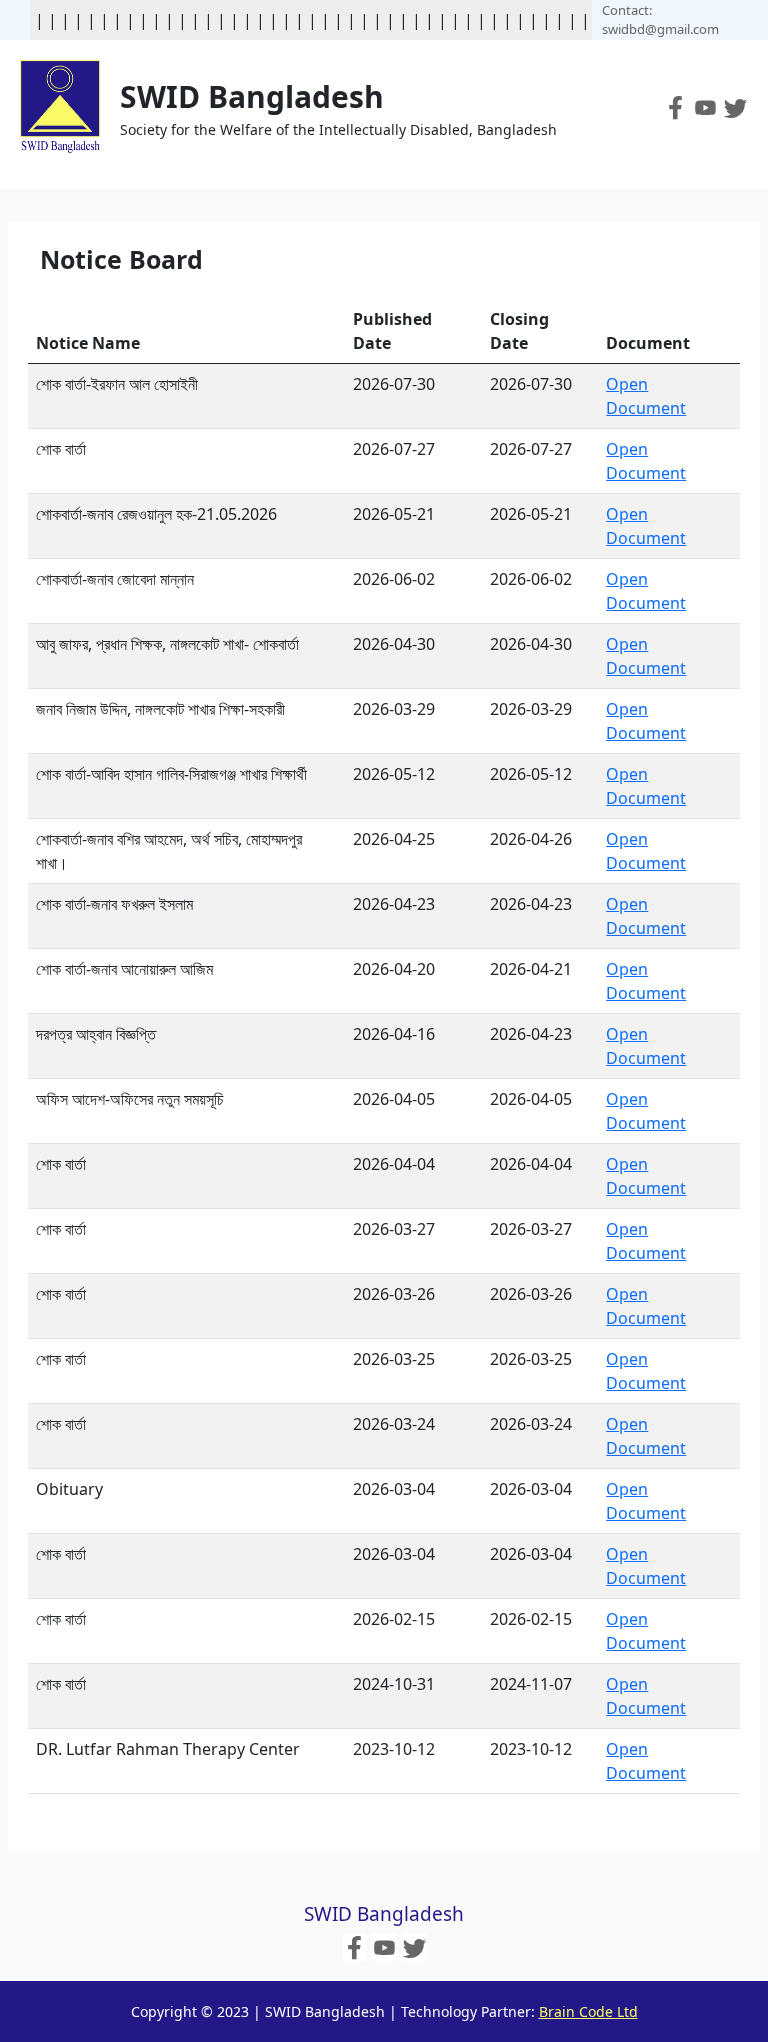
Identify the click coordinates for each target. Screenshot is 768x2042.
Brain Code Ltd (588, 2011)
